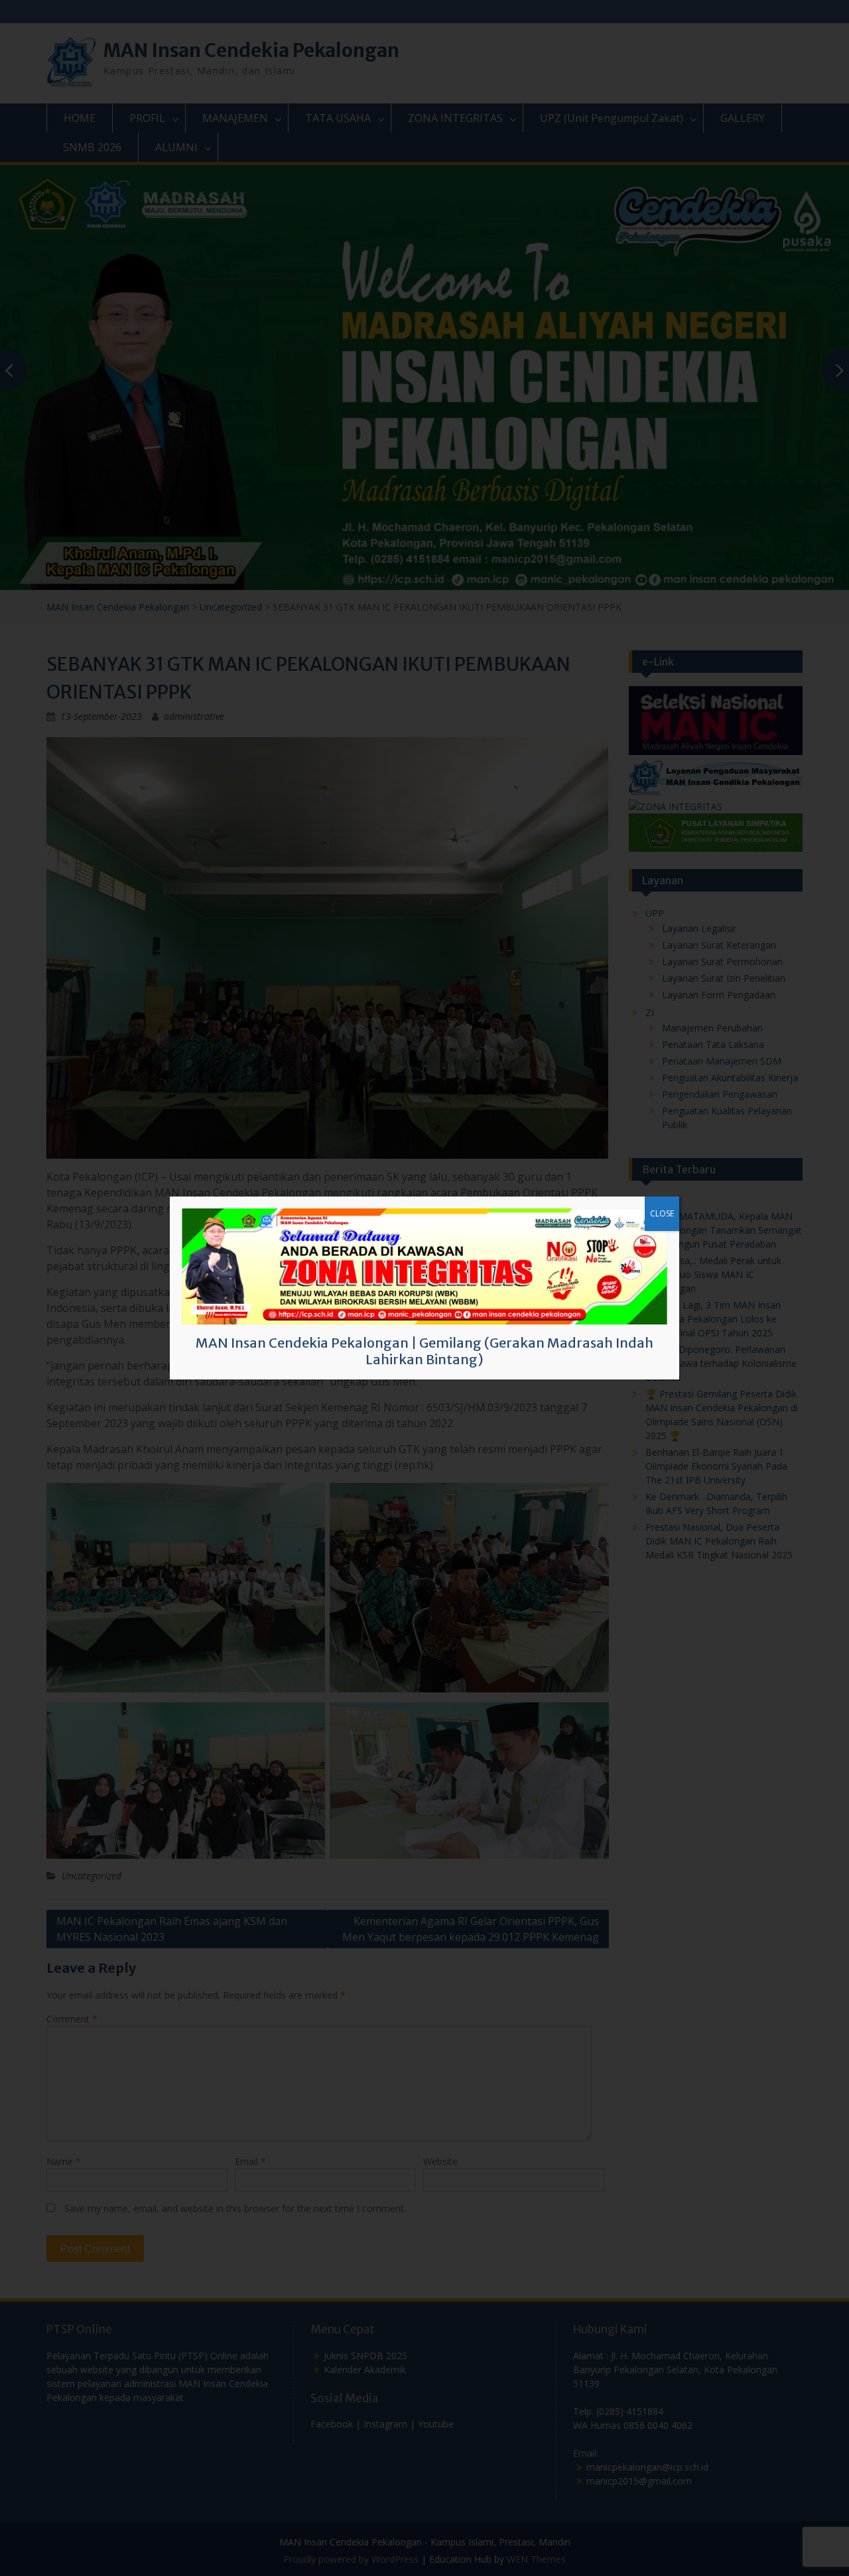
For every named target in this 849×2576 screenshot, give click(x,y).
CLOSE (662, 1213)
